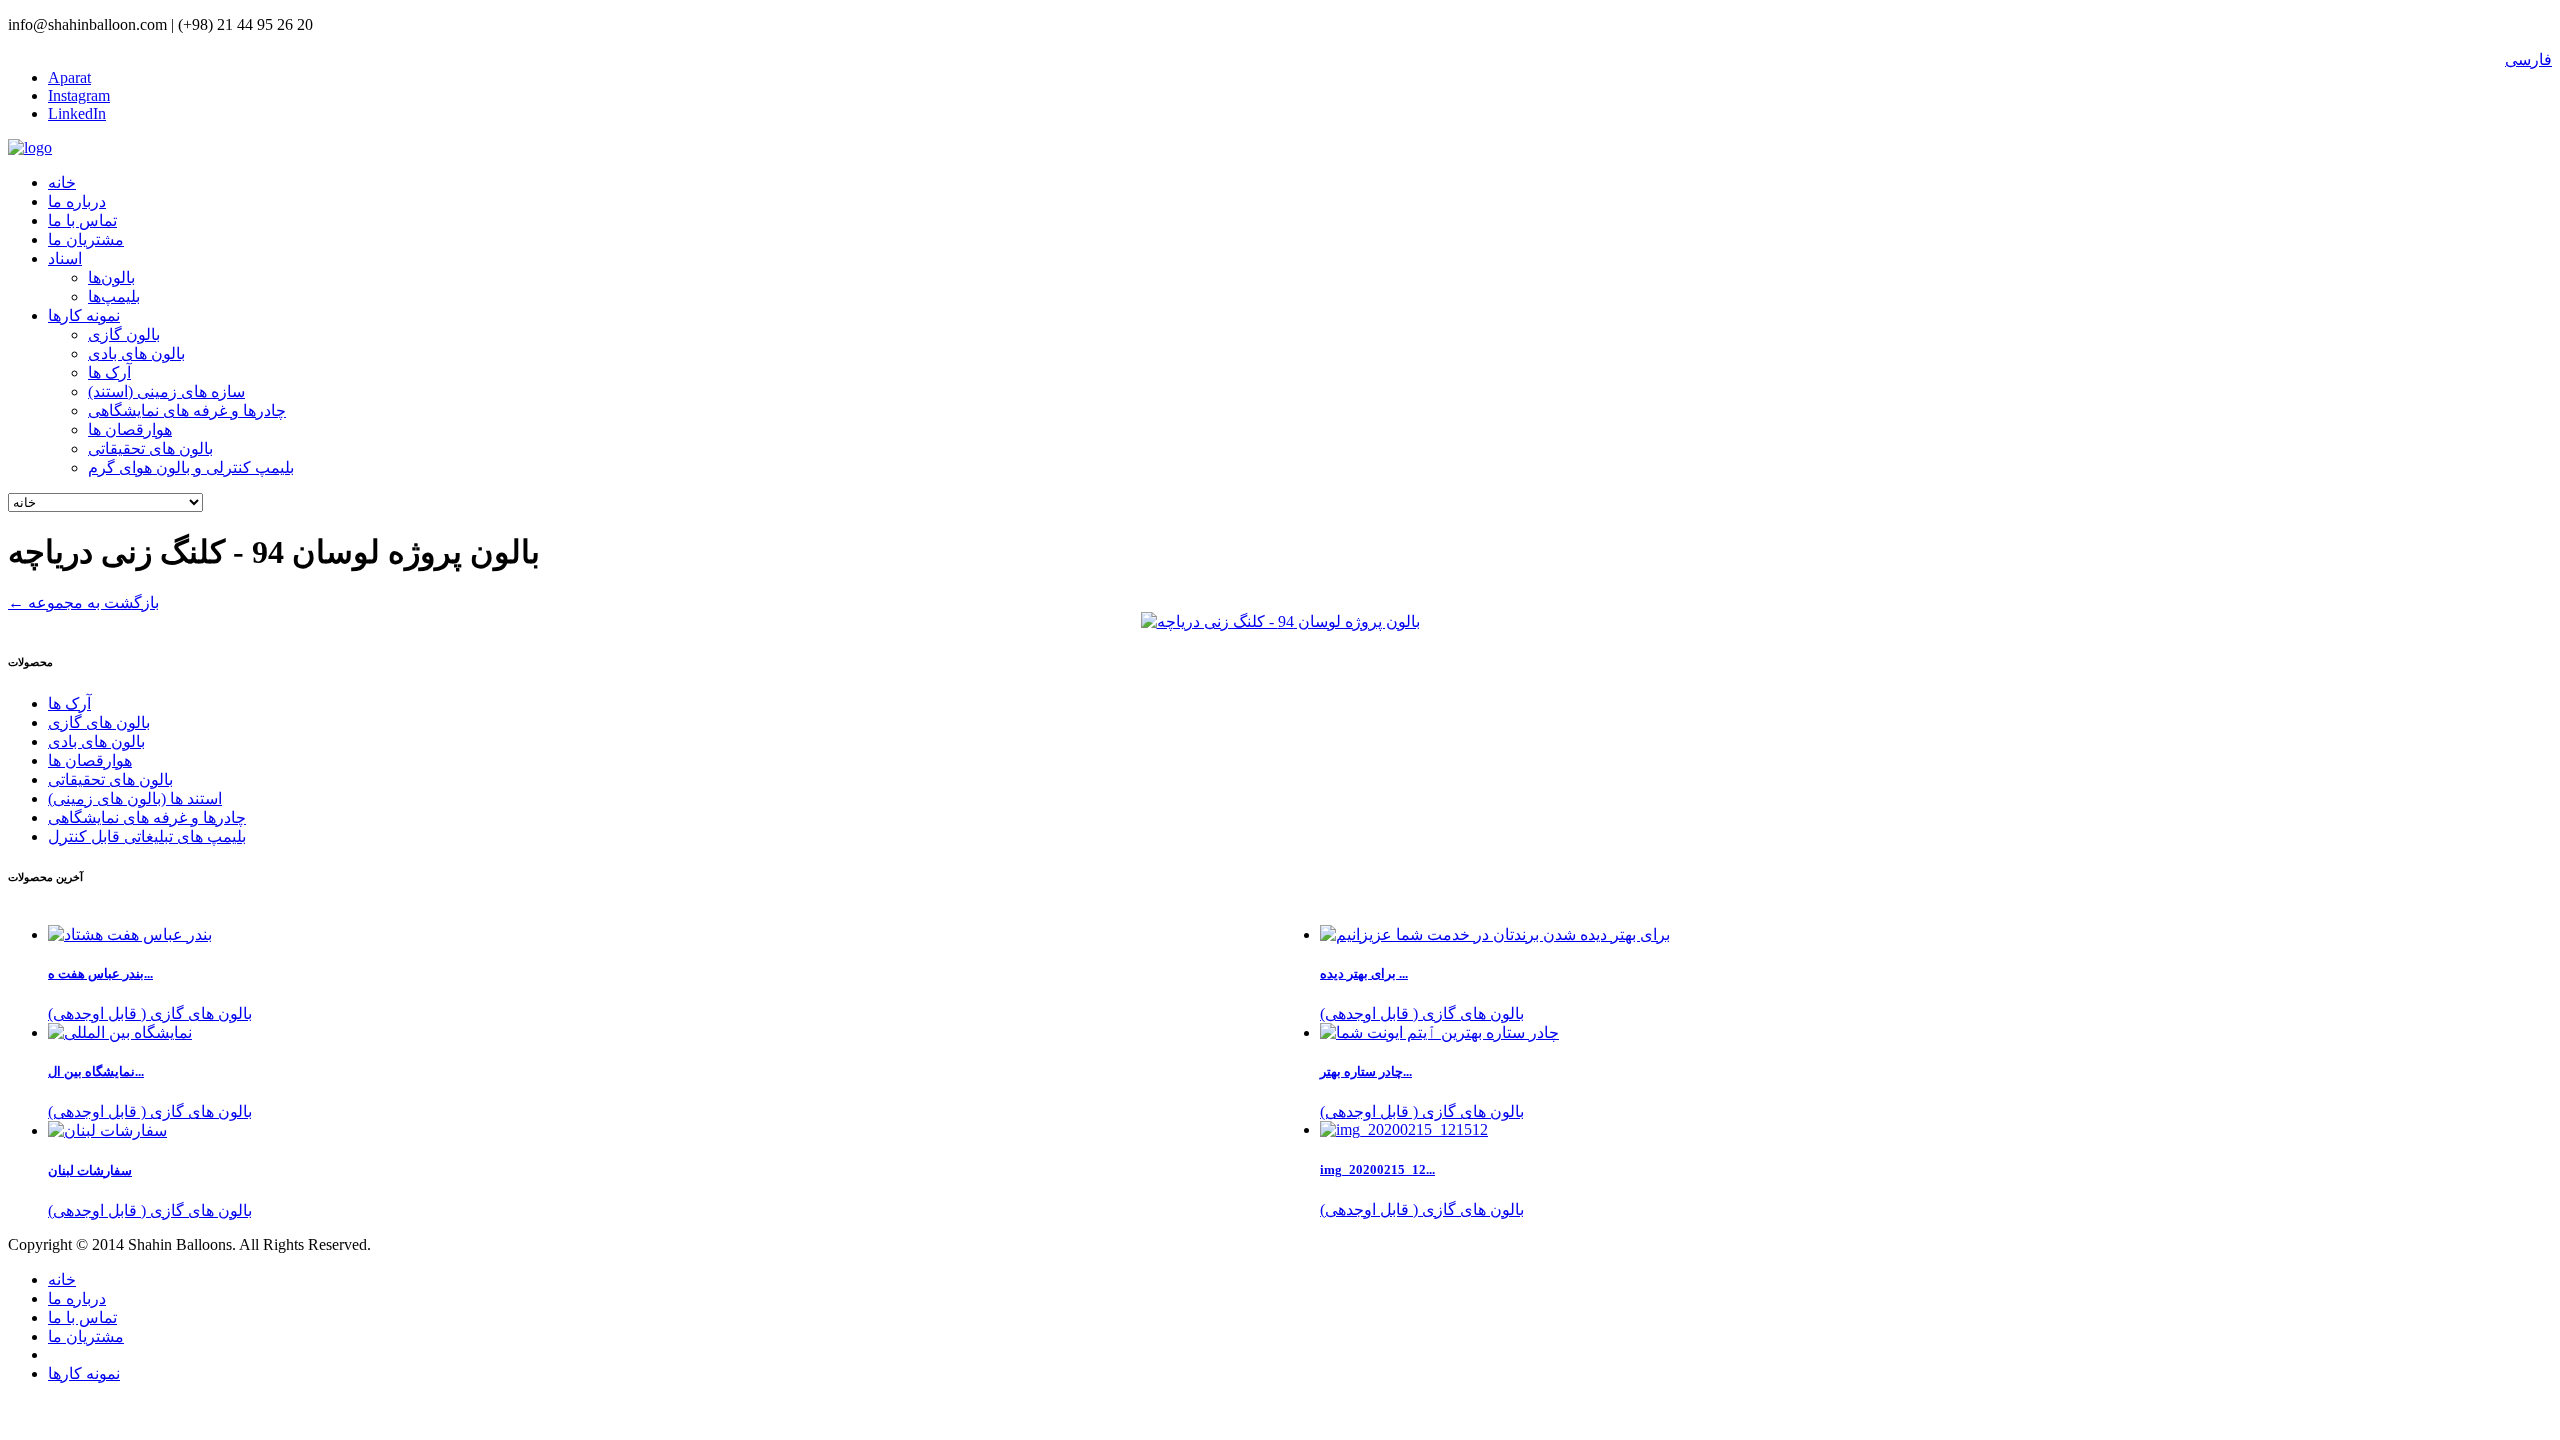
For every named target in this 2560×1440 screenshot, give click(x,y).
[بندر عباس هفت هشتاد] (130, 934)
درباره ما (77, 201)
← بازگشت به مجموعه (83, 602)
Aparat (69, 77)
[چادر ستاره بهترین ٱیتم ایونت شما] (1439, 1032)
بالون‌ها (111, 277)
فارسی (2528, 59)
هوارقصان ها (130, 429)
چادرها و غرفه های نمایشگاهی (187, 410)
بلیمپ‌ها (114, 296)
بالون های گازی (99, 722)
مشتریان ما (86, 239)
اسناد (65, 258)
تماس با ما (82, 220)
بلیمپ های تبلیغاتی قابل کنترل (147, 836)
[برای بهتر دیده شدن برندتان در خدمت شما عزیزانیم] (1495, 934)
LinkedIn (77, 113)
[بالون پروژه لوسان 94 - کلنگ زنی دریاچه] (1280, 621)
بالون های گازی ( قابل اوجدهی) (1422, 1013)
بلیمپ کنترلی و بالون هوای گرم (191, 467)
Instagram (79, 95)
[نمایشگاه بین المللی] (120, 1032)
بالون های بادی (136, 353)
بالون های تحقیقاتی (150, 448)
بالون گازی (124, 334)
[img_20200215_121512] (1404, 1129)
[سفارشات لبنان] (107, 1130)
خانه (62, 182)
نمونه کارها (84, 315)
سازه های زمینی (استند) (166, 391)
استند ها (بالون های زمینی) (135, 798)
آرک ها (109, 372)
